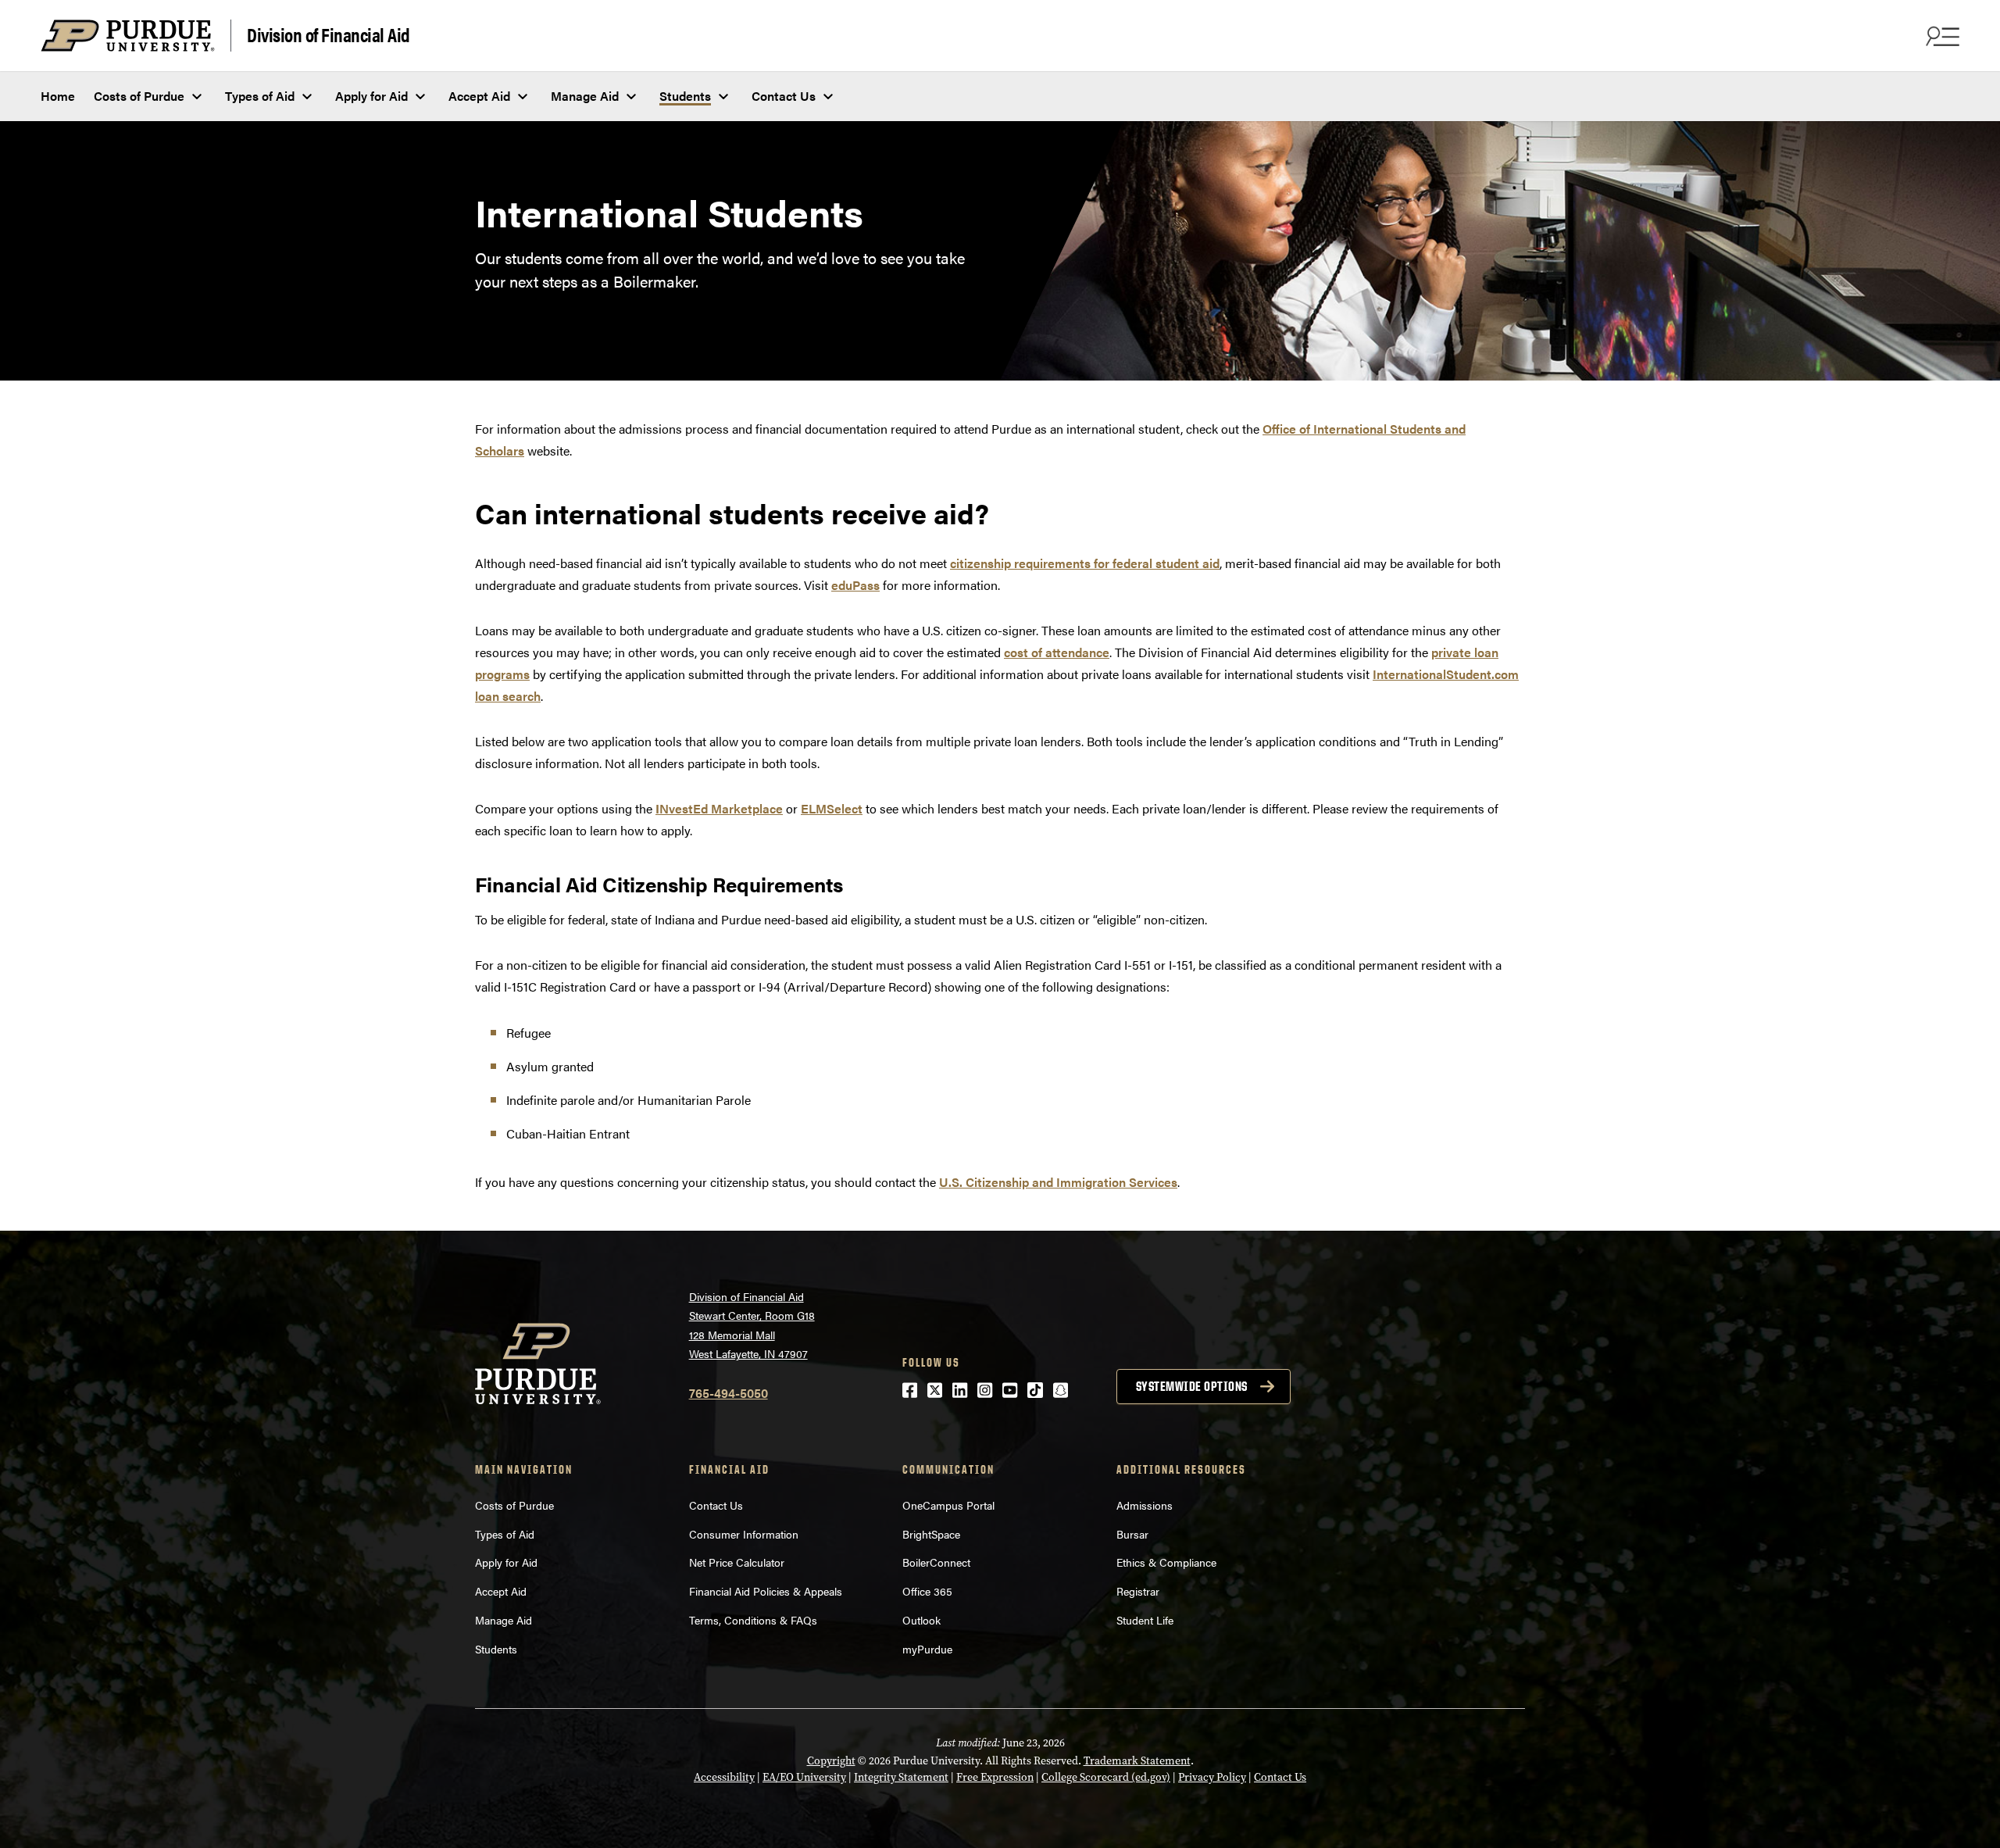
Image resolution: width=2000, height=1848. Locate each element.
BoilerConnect (936, 1562)
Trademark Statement (1137, 1761)
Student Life (1145, 1620)
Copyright (831, 1761)
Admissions (1145, 1505)
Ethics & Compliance (1166, 1562)
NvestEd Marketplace (719, 808)
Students (685, 96)
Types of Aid (260, 96)
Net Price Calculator (737, 1562)
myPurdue (927, 1649)
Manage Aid (585, 96)
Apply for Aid (371, 96)
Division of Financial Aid (329, 34)
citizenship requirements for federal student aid (1085, 563)
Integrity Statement (901, 1777)
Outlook (921, 1620)
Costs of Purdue (139, 96)
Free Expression (995, 1777)
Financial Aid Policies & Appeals (767, 1591)
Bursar (1132, 1534)
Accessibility (724, 1777)
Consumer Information (745, 1534)
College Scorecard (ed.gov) (1106, 1777)
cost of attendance (1057, 652)
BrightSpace (931, 1534)
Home (58, 96)
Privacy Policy (1212, 1777)
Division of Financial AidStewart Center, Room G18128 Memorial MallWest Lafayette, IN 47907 (752, 1325)
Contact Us (784, 96)
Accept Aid (479, 96)
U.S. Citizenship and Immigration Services (1058, 1182)
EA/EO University (804, 1777)
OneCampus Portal (948, 1505)
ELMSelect (832, 808)
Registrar (1138, 1591)
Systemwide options (1192, 1386)
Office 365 (927, 1591)
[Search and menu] (1941, 36)
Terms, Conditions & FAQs (755, 1620)
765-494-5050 (729, 1393)
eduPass (855, 585)
